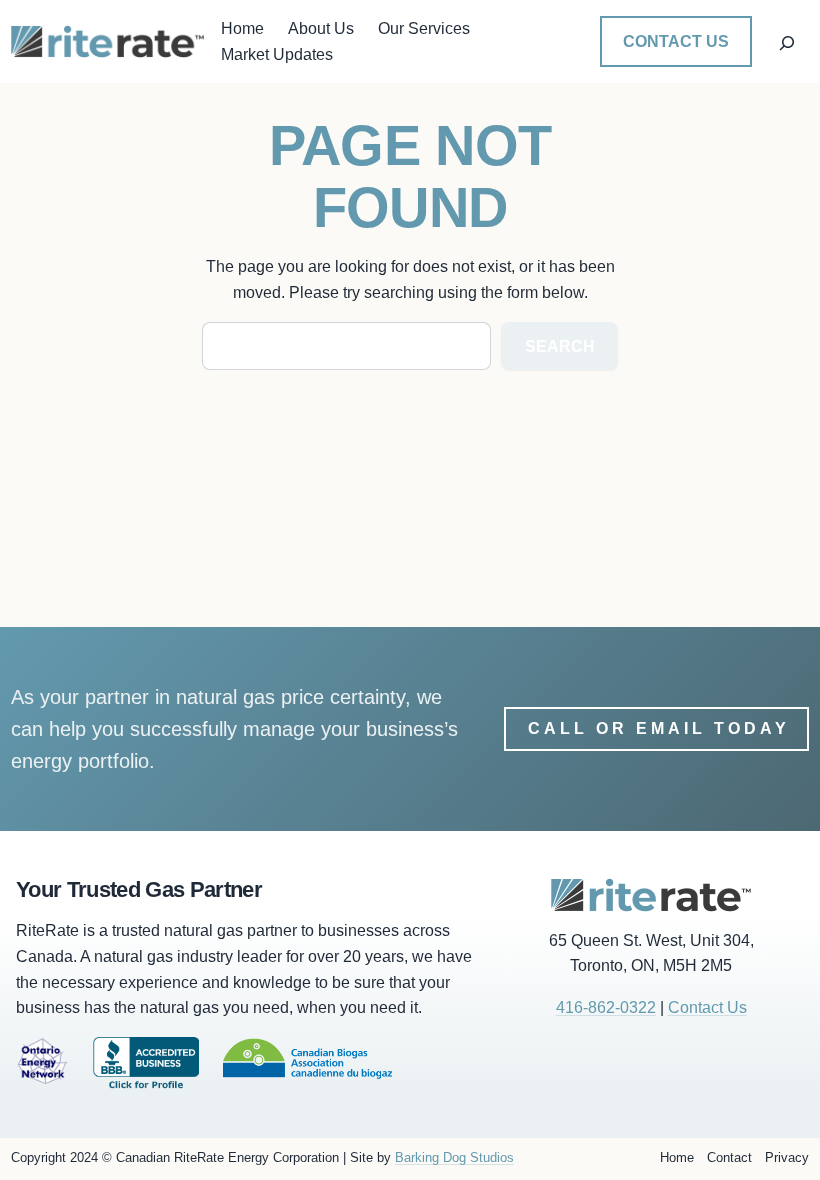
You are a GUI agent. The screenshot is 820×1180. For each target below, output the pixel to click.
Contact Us (676, 41)
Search (560, 346)
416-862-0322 (606, 1007)
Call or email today (659, 728)
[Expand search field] (787, 42)
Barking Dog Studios (454, 1157)
